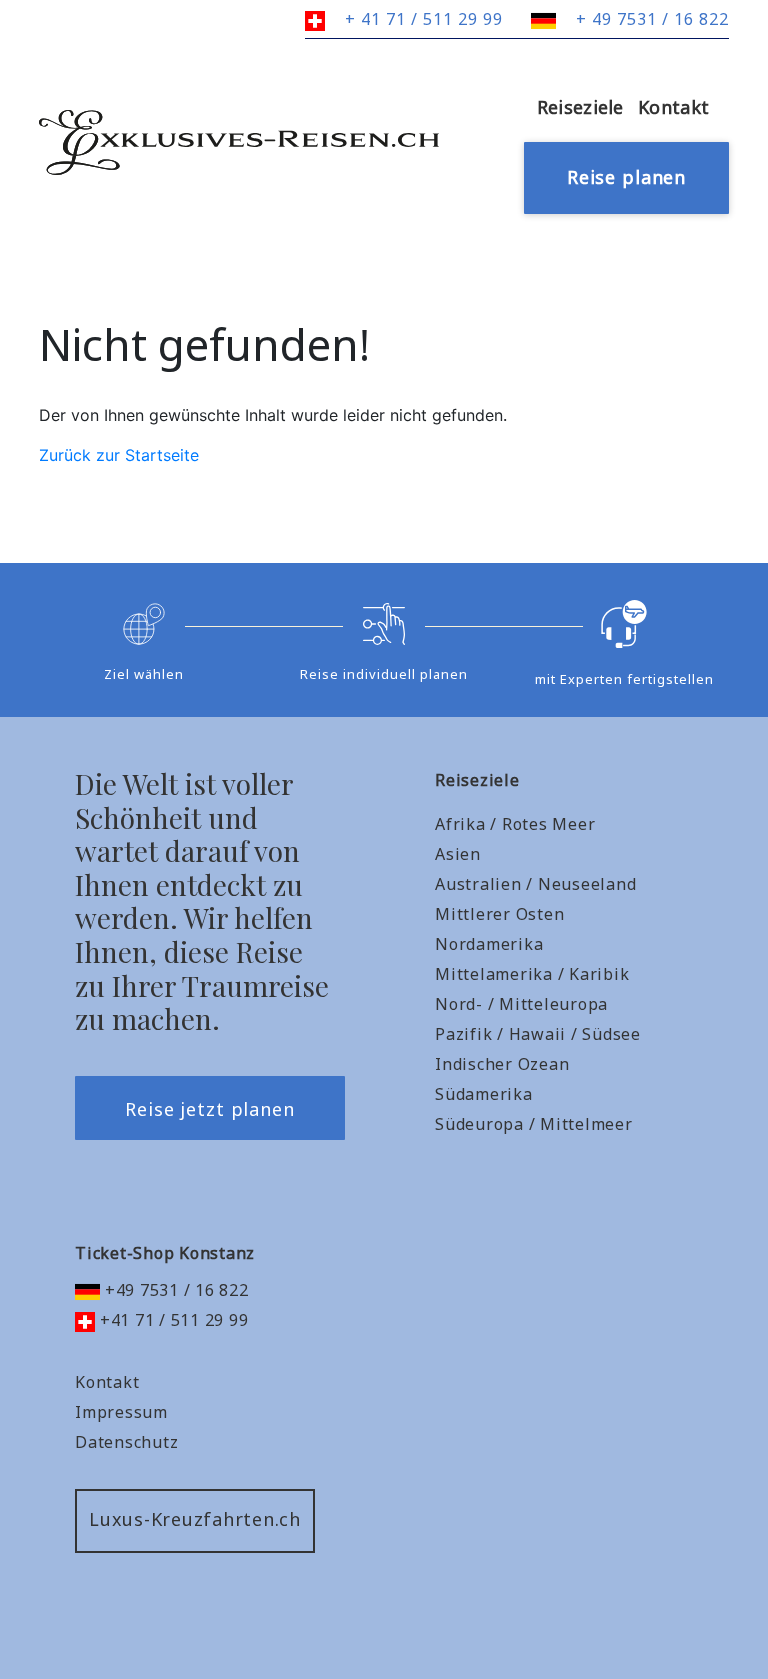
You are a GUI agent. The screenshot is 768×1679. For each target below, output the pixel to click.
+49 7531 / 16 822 (174, 1290)
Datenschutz (126, 1442)
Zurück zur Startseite (119, 455)
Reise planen (626, 177)
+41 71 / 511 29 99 (171, 1320)
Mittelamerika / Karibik (532, 974)
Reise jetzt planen (209, 1109)
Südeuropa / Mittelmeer (534, 1124)
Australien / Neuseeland (535, 884)
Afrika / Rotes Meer (515, 824)
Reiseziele (580, 107)
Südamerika (484, 1094)
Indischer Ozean (502, 1064)
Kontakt (673, 107)
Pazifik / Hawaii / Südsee (538, 1034)
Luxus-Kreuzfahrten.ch (195, 1519)
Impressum (121, 1412)
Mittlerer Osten (499, 914)
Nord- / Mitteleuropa (521, 1004)
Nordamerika (489, 944)
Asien (458, 854)
